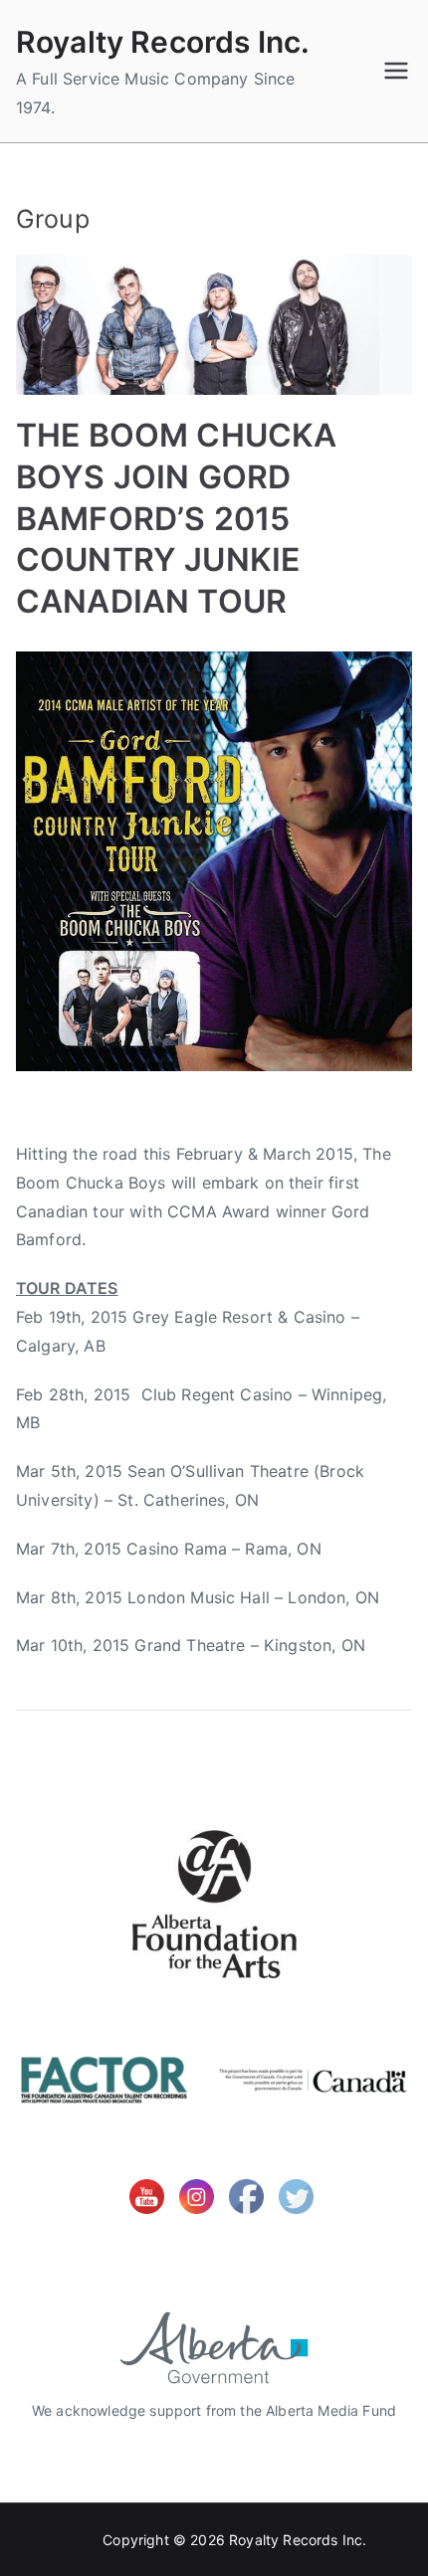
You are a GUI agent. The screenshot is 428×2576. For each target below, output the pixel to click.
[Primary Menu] (396, 71)
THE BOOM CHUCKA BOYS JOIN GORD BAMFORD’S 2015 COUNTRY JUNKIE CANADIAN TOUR (176, 518)
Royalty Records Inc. (163, 42)
